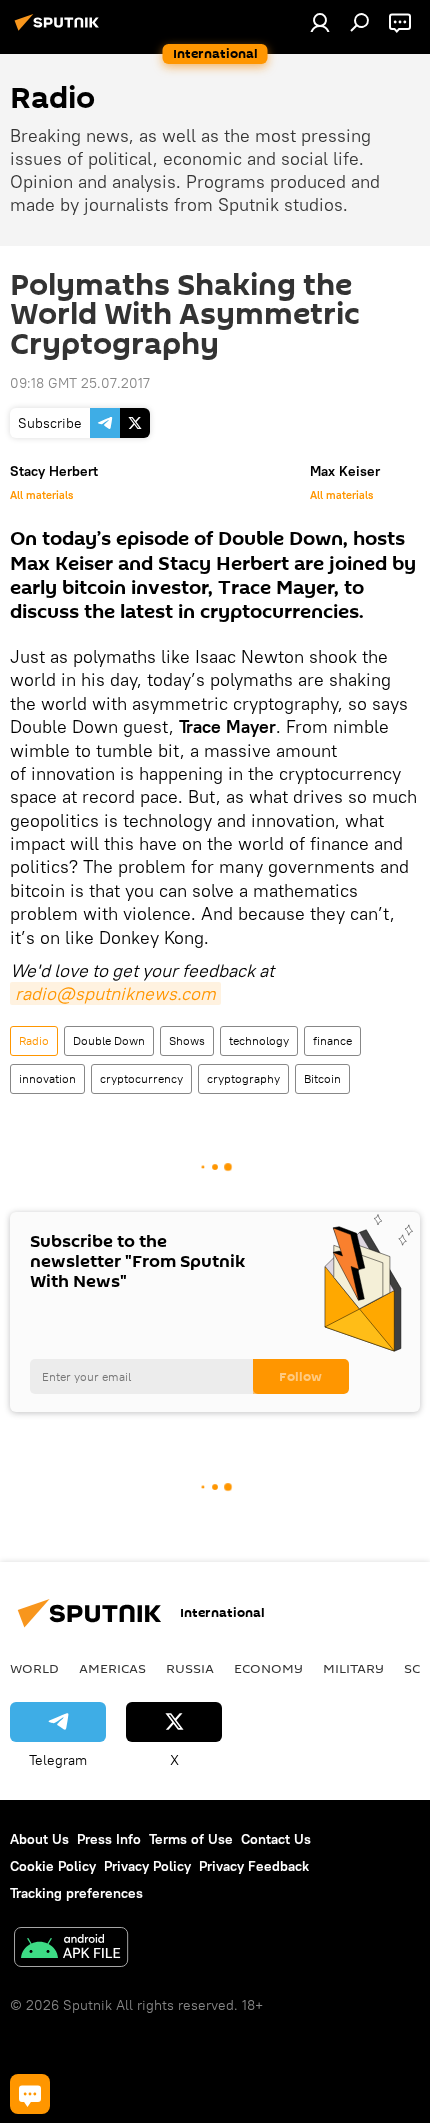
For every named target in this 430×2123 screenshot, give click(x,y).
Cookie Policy (53, 1866)
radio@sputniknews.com (115, 993)
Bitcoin (322, 1078)
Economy (268, 1668)
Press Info (109, 1839)
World (34, 1668)
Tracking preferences (76, 1893)
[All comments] (30, 2094)
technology (259, 1040)
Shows (187, 1040)
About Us (39, 1839)
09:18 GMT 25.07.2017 (80, 383)
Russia (190, 1668)
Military (353, 1668)
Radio (34, 1040)
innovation (47, 1078)
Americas (112, 1668)
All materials (41, 495)
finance (332, 1040)
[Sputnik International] (60, 30)
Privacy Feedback (254, 1866)
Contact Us (276, 1839)
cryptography (243, 1078)
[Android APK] (71, 1949)
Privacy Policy (147, 1866)
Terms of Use (191, 1839)
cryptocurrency (141, 1078)
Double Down (109, 1040)
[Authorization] (320, 22)
